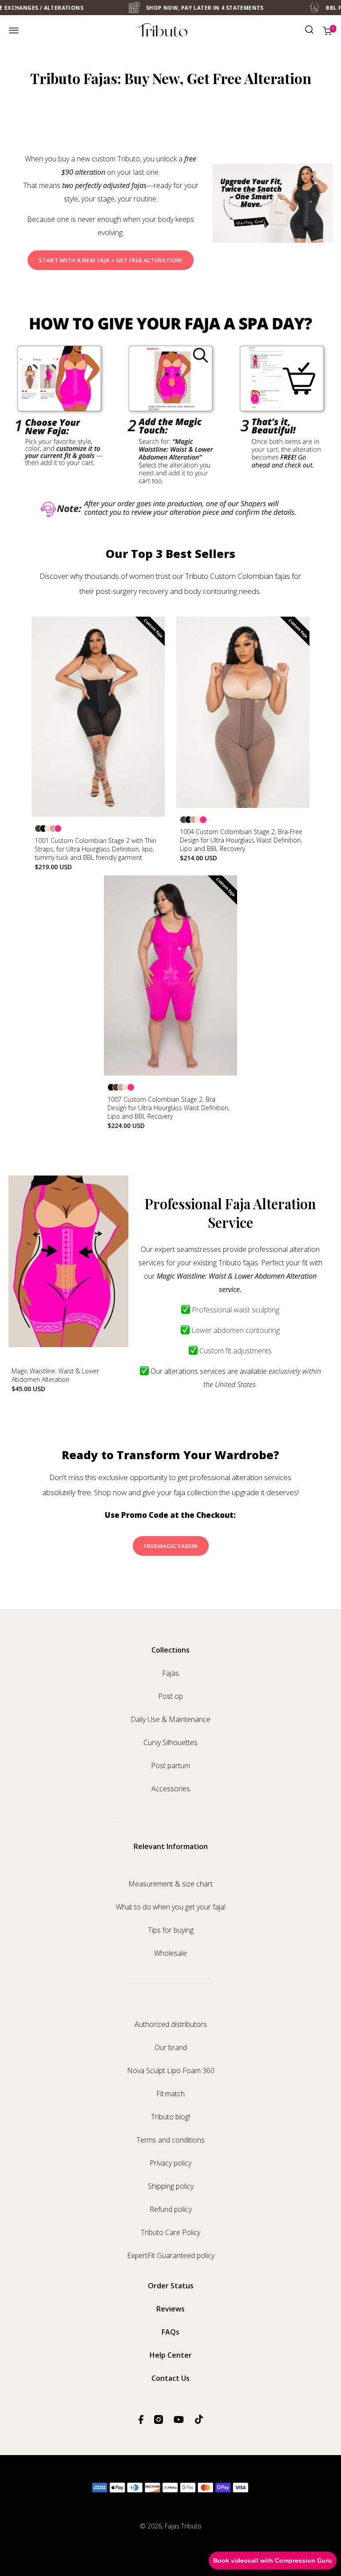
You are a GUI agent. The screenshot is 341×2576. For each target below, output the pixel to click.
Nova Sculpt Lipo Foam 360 (171, 2070)
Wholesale (170, 1953)
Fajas (170, 1673)
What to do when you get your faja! (171, 1907)
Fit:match (170, 2094)
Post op (170, 1696)
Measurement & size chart (170, 1884)
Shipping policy (171, 2186)
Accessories (171, 1789)
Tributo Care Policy (170, 2232)
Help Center (171, 2355)
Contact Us (170, 2378)
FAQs (170, 2332)
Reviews (170, 2309)
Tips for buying (171, 1930)
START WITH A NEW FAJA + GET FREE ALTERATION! (111, 260)
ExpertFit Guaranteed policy (171, 2255)
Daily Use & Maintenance (170, 1719)
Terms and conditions (170, 2140)
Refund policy (171, 2209)
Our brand (171, 2047)
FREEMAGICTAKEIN (171, 1546)
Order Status (171, 2286)
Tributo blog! (170, 2117)
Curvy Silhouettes (170, 1742)
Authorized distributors (171, 2024)
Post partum (170, 1765)
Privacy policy (170, 2163)
